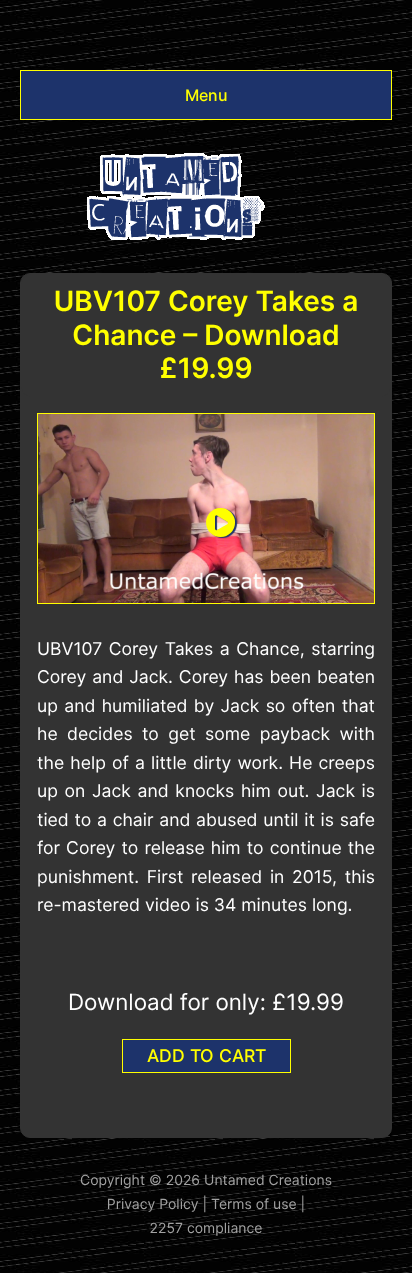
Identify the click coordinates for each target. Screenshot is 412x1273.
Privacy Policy (153, 1204)
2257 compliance (206, 1228)
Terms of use (254, 1204)
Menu (206, 95)
